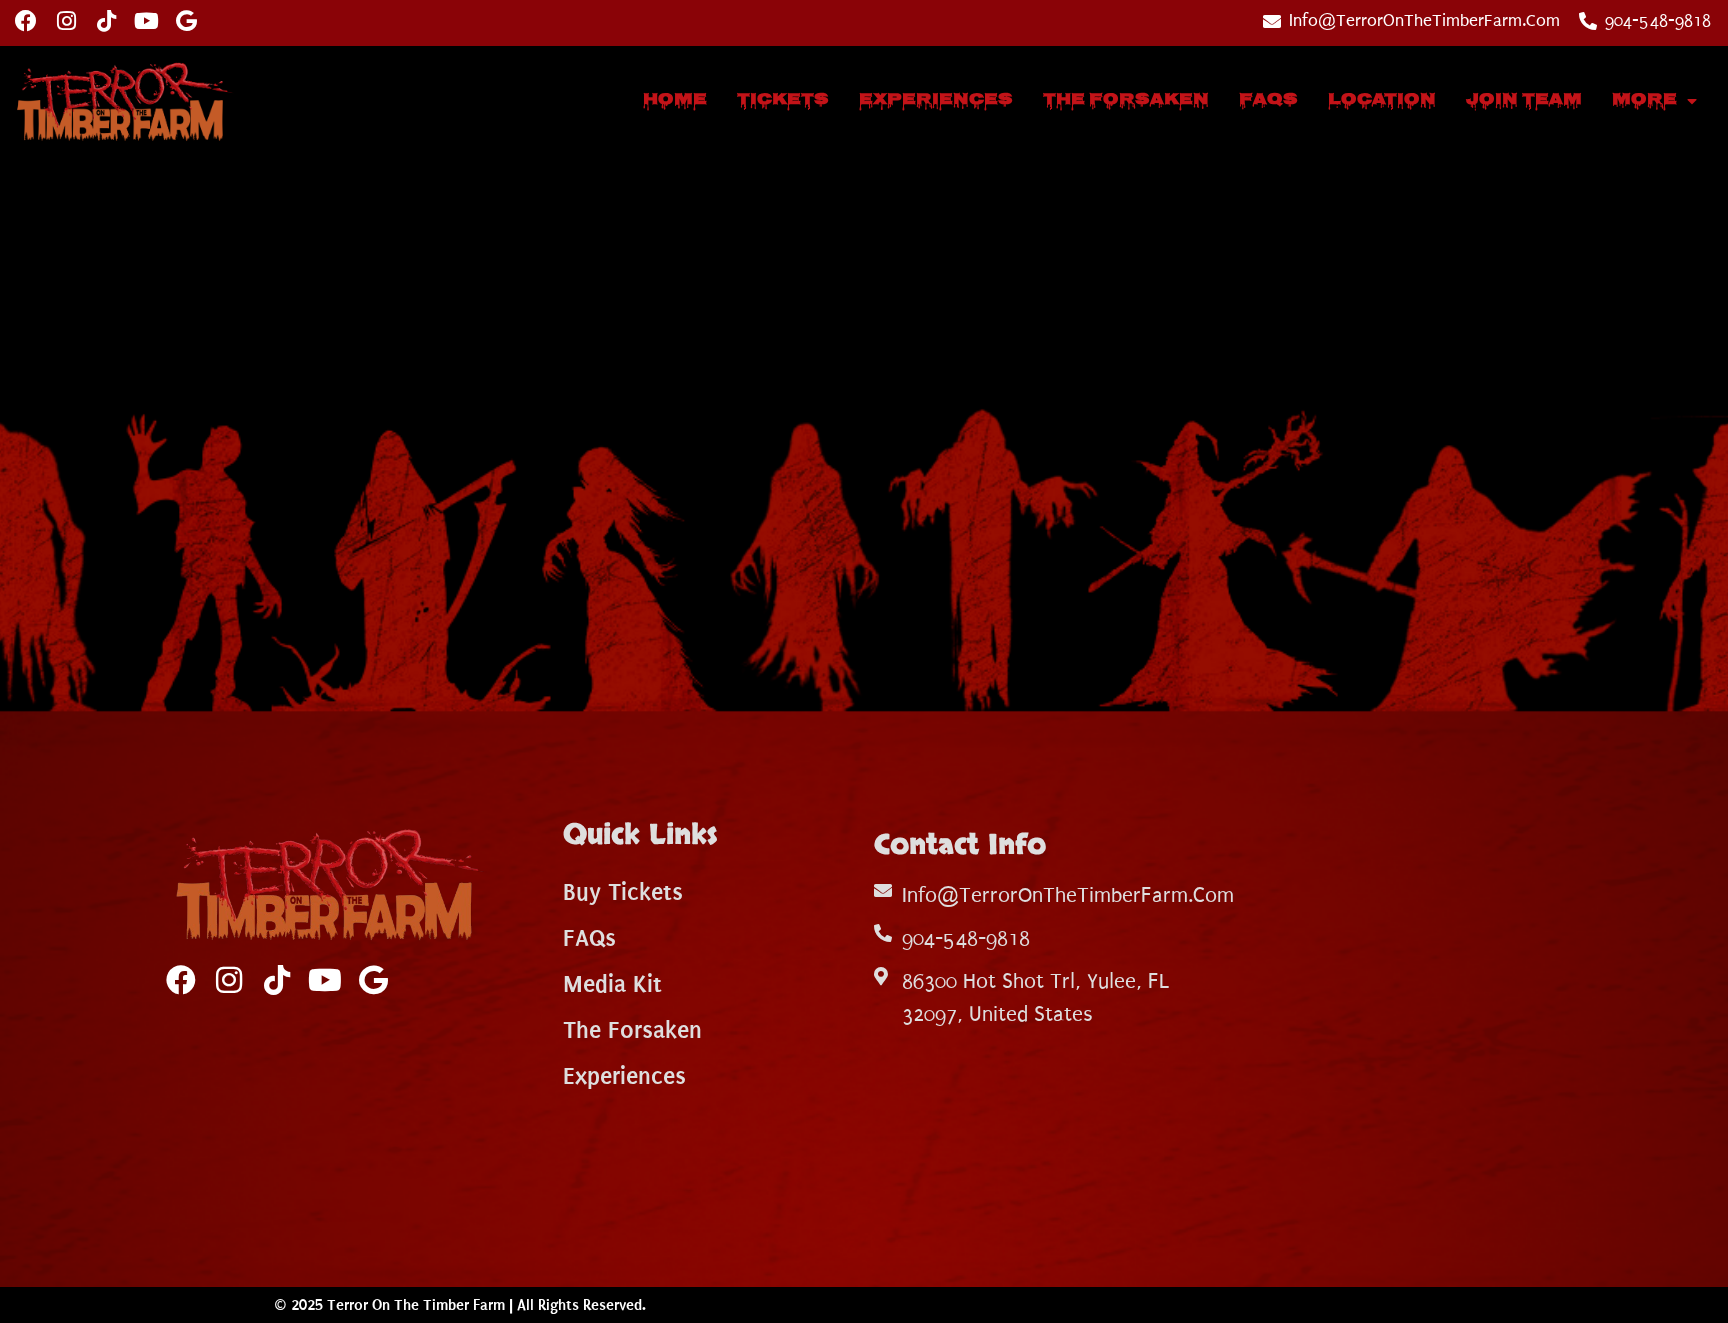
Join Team (1524, 100)
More (1644, 100)
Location (1382, 100)
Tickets (783, 100)
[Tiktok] (106, 21)
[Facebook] (26, 21)
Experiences (936, 100)
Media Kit (612, 984)
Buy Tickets (623, 892)
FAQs (1268, 100)
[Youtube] (146, 21)
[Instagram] (66, 21)
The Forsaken (1126, 100)
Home (675, 100)
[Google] (186, 21)
